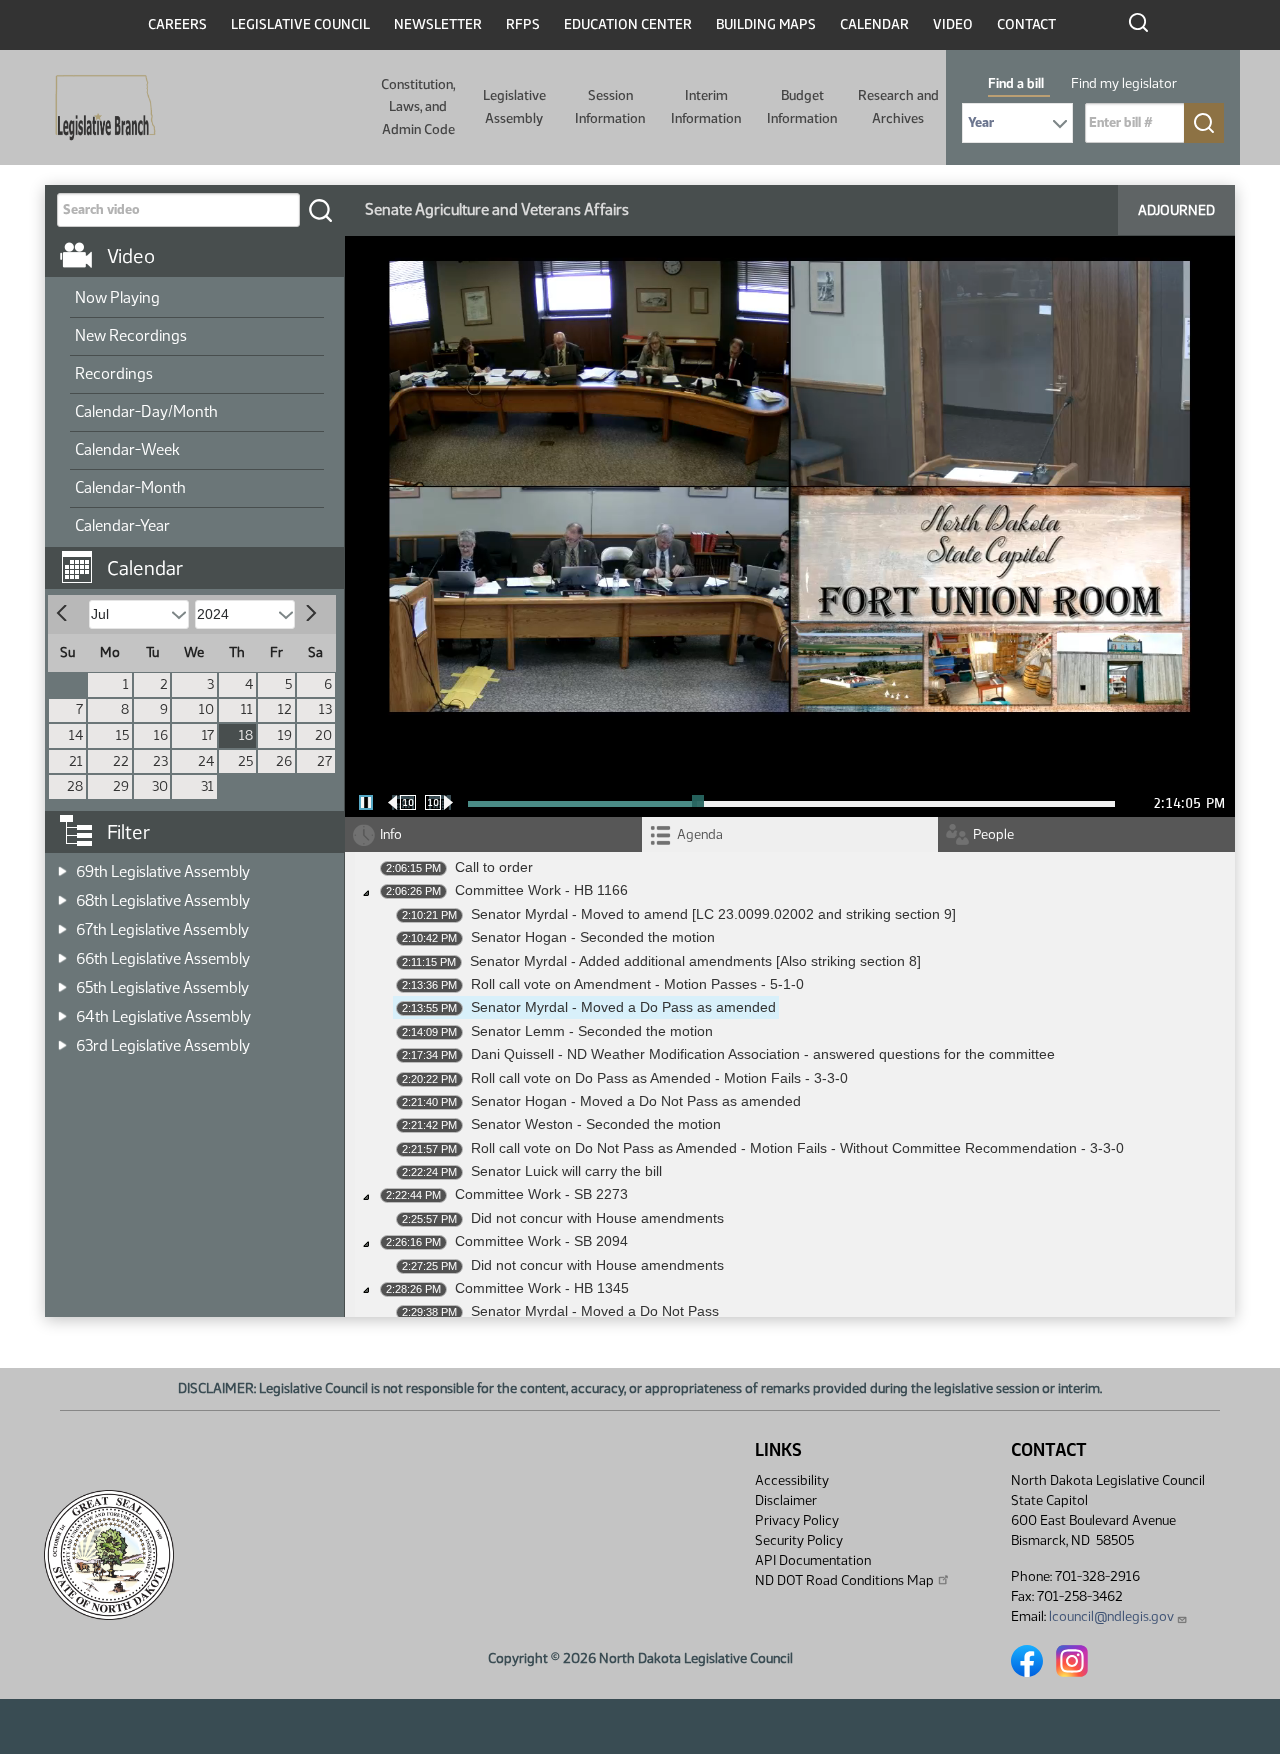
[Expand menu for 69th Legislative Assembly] (62, 865)
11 (247, 709)
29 (121, 786)
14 (76, 735)
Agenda (700, 834)
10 (206, 709)
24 (206, 761)
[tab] (790, 834)
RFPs (523, 24)
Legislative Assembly (514, 106)
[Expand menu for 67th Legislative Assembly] (62, 923)
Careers (177, 24)
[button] (202, 558)
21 (76, 761)
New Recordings (131, 335)
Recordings (114, 373)
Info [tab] (391, 834)
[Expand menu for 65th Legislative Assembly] (62, 981)
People (993, 834)
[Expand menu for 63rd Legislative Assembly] (62, 1039)
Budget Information (802, 106)
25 (245, 761)
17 (208, 735)
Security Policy (799, 1540)
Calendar (874, 24)
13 (325, 709)
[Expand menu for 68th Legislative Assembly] (62, 894)
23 (160, 761)
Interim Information (706, 106)
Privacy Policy (797, 1520)
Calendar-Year (122, 525)
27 (324, 761)
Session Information (610, 106)
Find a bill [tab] (1016, 83)
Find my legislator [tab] (1124, 83)
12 (285, 709)
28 (75, 786)
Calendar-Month (130, 487)
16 (161, 735)
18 (246, 735)
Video (953, 24)
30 (160, 786)
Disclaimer (786, 1500)
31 (207, 786)
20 (323, 735)
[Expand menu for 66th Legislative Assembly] (62, 952)
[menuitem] (197, 299)
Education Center (628, 24)
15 (122, 735)
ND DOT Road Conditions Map (844, 1580)
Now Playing (117, 297)
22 (121, 761)
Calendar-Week (127, 449)
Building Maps (766, 24)
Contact (1026, 24)
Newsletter (438, 24)
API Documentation (813, 1560)
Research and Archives (898, 106)
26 (284, 761)
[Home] (99, 108)
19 (285, 735)
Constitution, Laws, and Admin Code (418, 107)
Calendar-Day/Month (146, 411)
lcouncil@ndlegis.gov (1111, 1616)
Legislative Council (300, 24)
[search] (320, 210)
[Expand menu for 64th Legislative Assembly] (62, 1010)
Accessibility (792, 1480)
